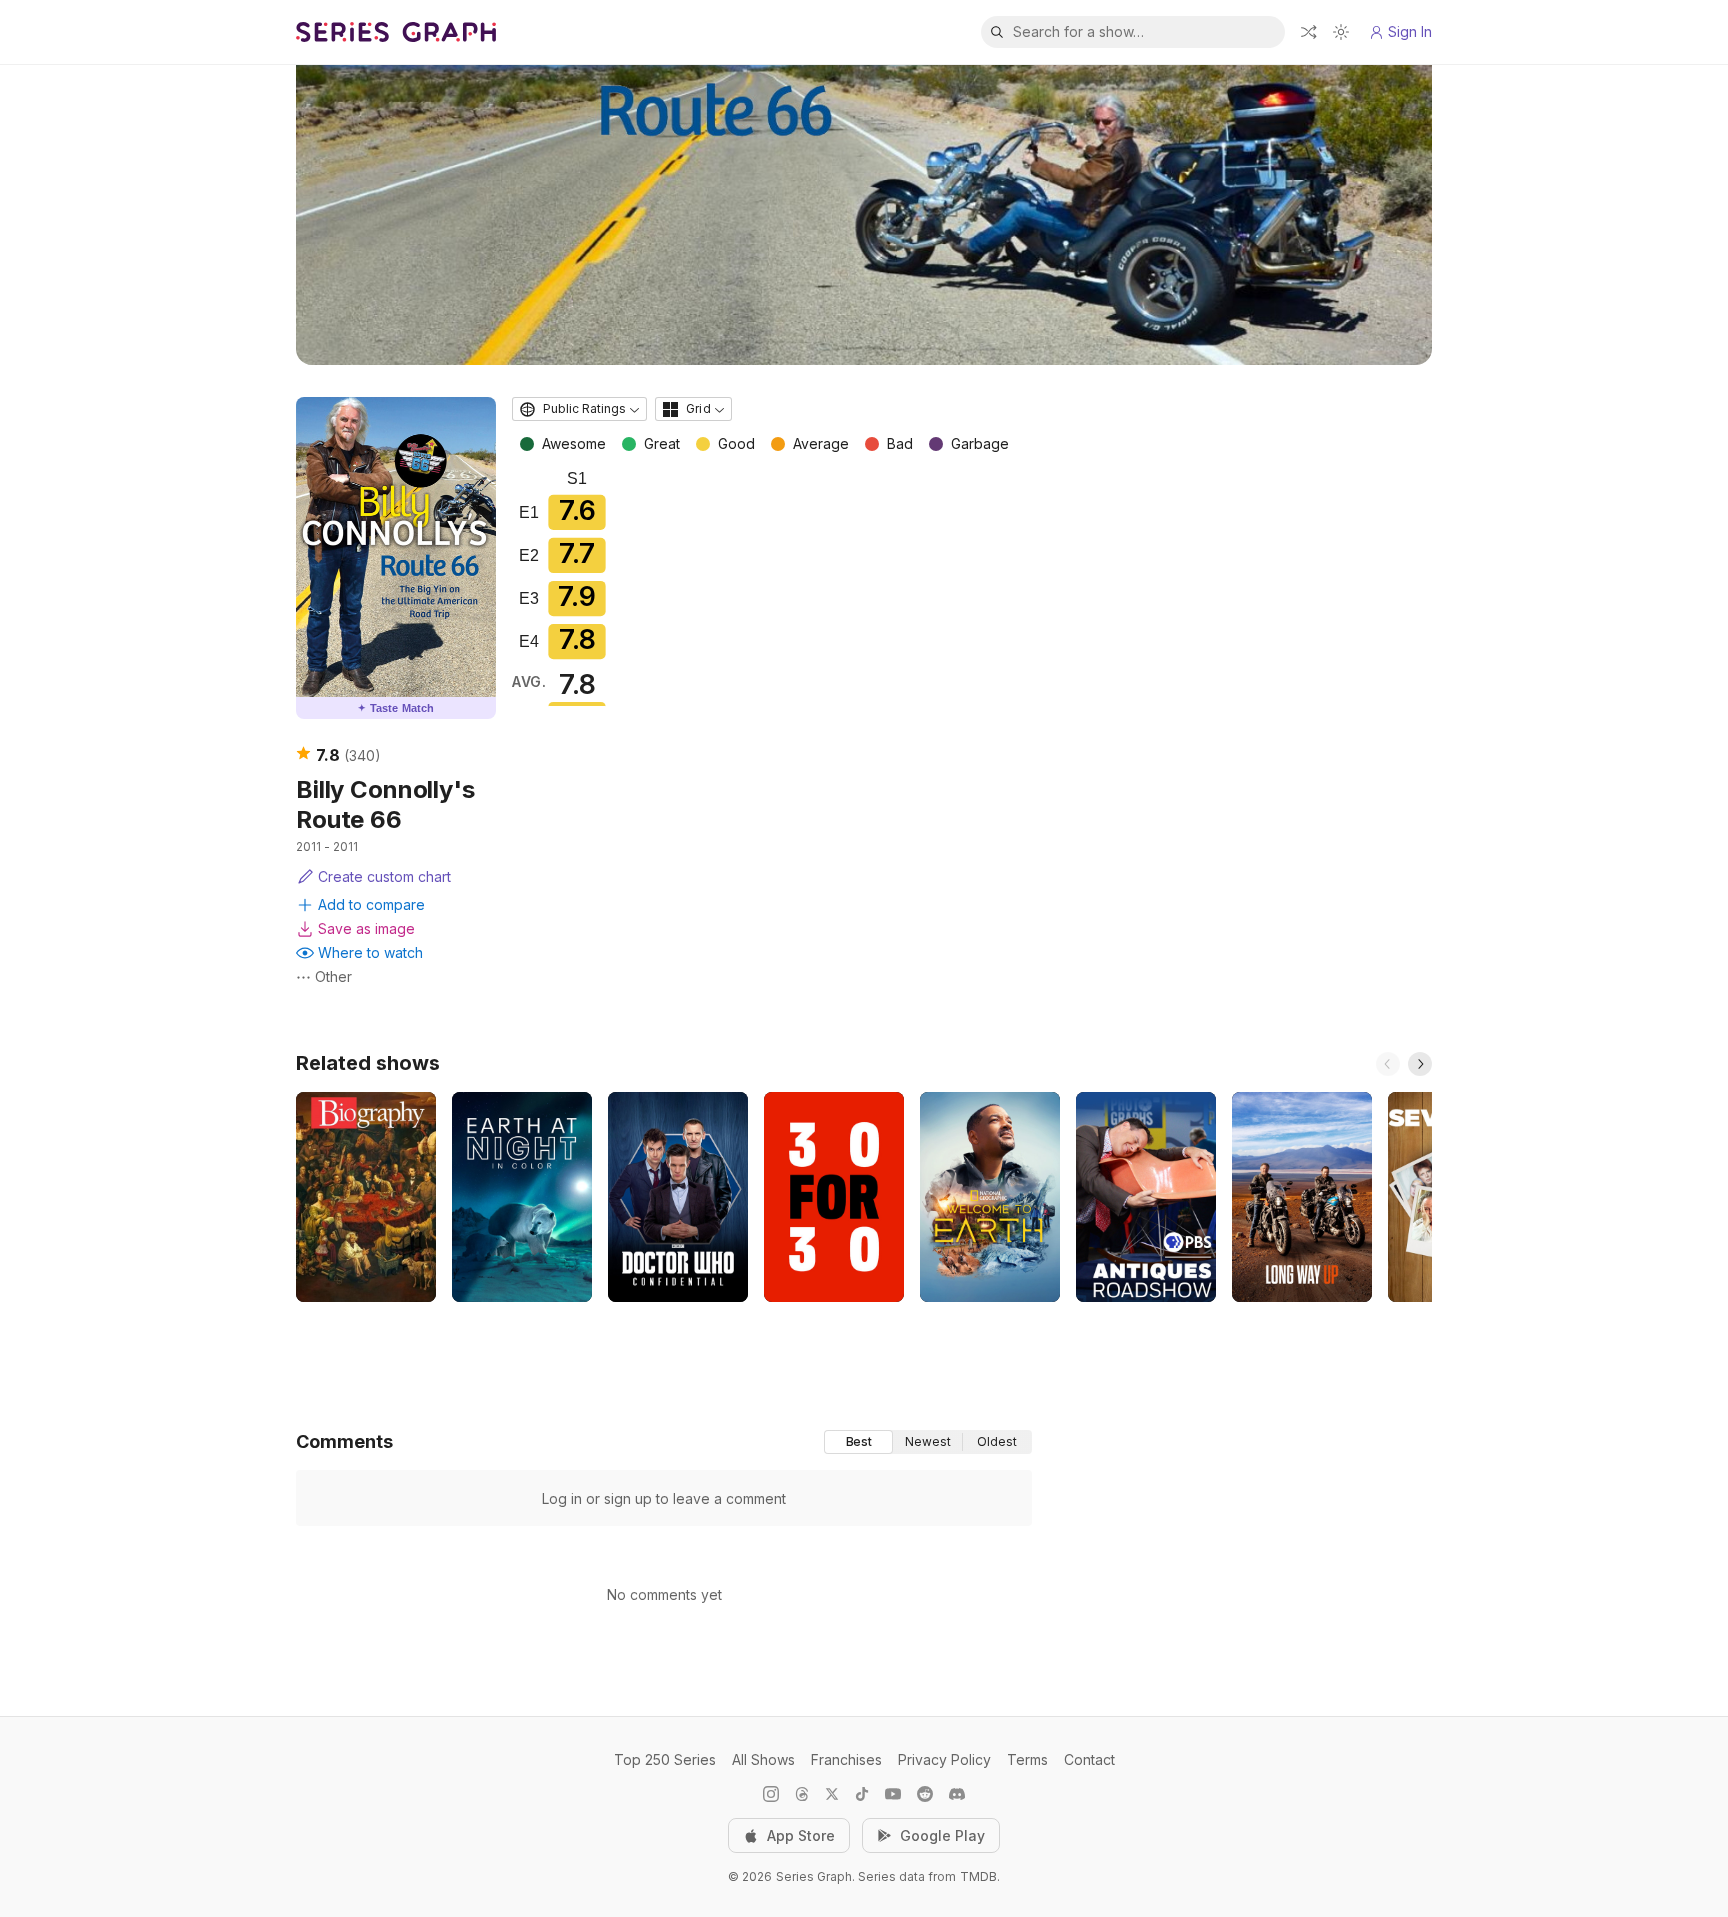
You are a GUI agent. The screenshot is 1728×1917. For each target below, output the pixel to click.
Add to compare (371, 904)
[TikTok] (862, 1794)
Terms (1027, 1759)
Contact (1089, 1759)
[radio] (858, 1442)
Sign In (1410, 31)
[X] (832, 1794)
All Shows (763, 1759)
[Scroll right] (1420, 1064)
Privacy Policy (944, 1759)
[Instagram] (771, 1794)
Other (333, 976)
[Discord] (957, 1794)
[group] (928, 1442)
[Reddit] (925, 1794)
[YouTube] (893, 1794)
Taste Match (396, 708)
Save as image (366, 928)
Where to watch (370, 952)
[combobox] (579, 409)
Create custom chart (384, 876)
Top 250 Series (665, 1759)
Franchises (846, 1759)
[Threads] (802, 1794)
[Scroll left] (1388, 1064)
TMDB (978, 1876)
